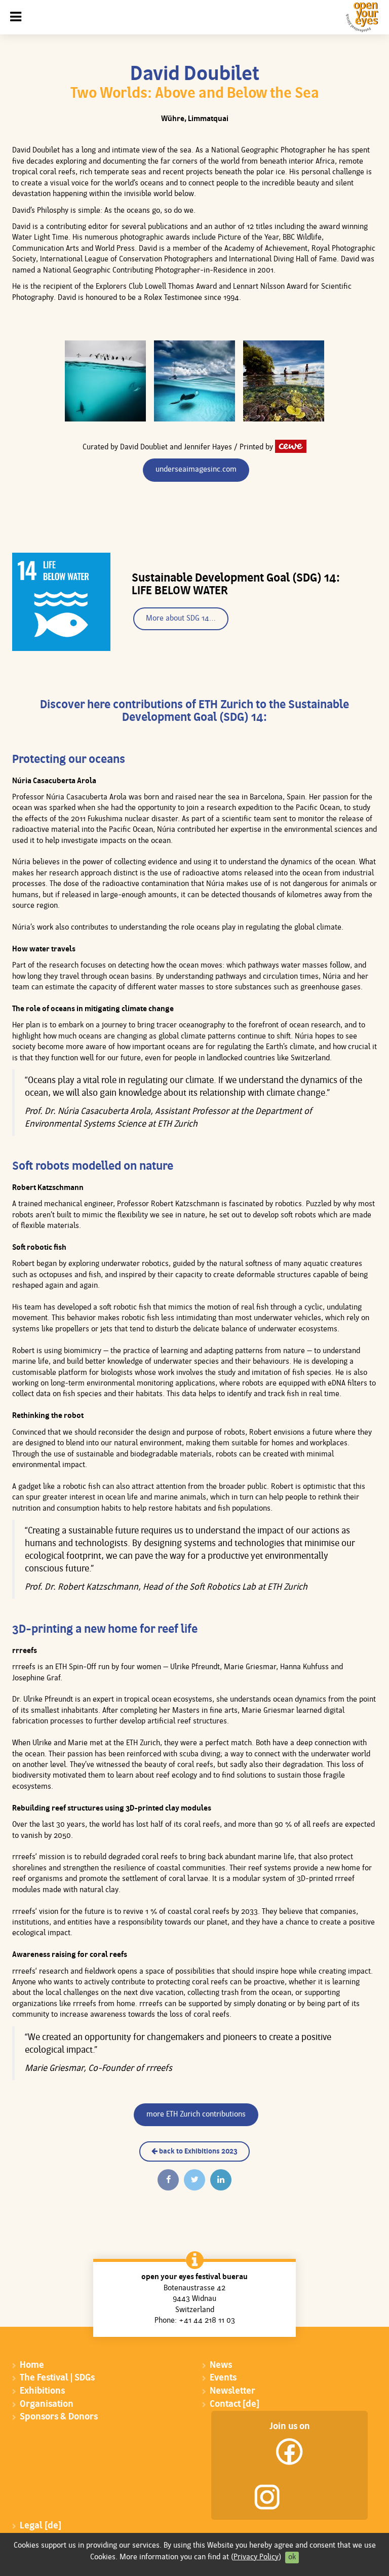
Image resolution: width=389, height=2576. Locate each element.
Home (32, 2366)
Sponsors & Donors (59, 2417)
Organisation (47, 2405)
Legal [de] (41, 2526)
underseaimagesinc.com (196, 470)
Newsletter (232, 2391)
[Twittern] (194, 2180)
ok (292, 2558)
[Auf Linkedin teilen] (221, 2180)
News (221, 2366)
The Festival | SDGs (57, 2378)
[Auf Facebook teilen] (168, 2180)
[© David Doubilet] (105, 381)
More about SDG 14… (181, 619)
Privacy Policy (256, 2558)
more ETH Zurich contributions (196, 2115)
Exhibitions (42, 2391)
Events (223, 2378)
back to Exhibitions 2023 (198, 2152)
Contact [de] (235, 2405)
